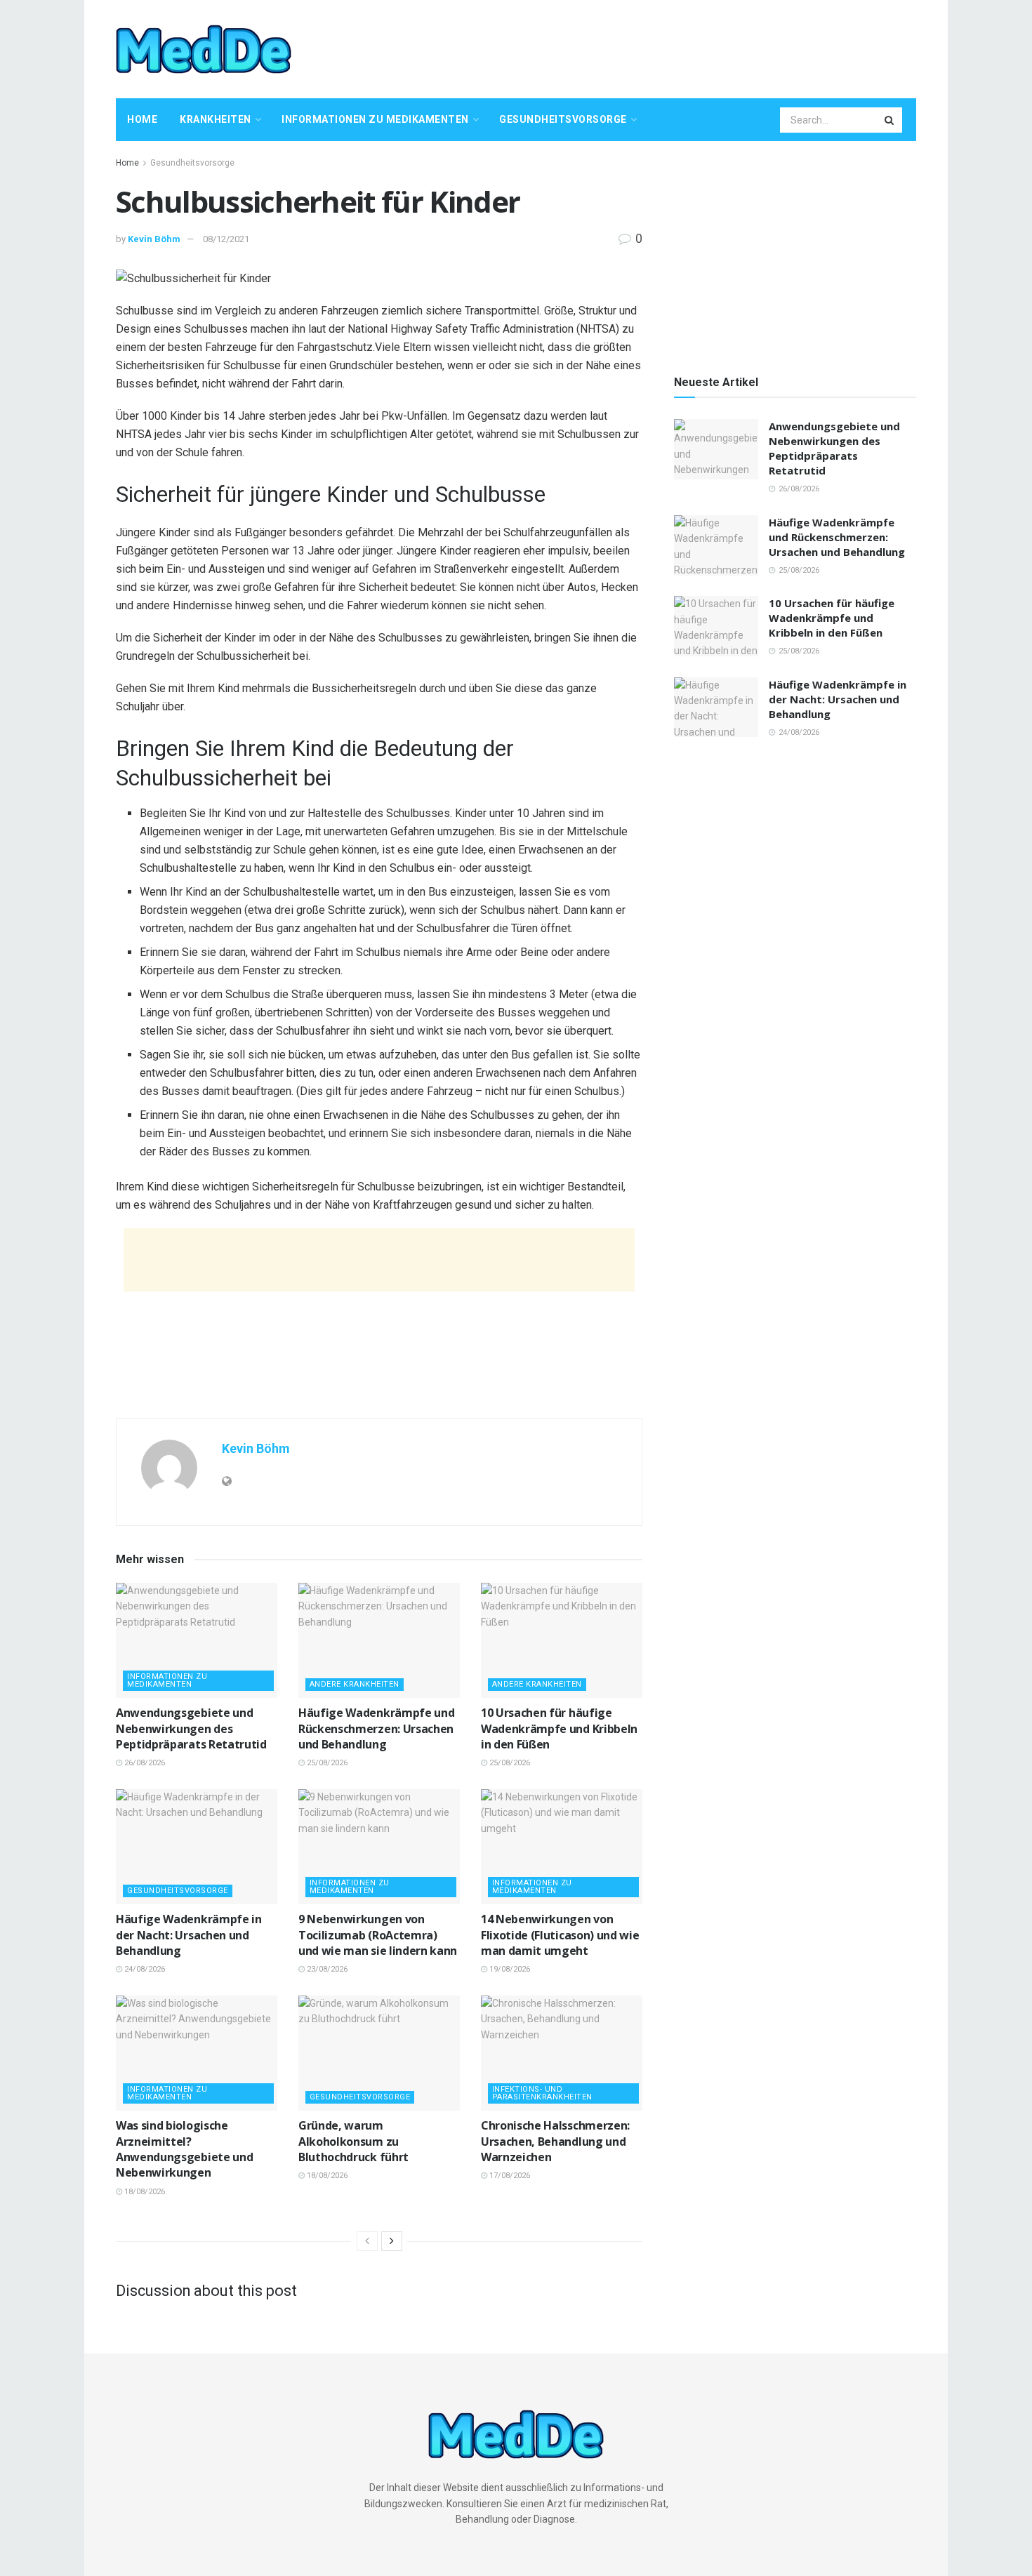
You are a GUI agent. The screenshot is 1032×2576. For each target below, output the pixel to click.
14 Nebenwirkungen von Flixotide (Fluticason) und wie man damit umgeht (560, 1935)
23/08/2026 (326, 1969)
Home (142, 119)
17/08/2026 (509, 2176)
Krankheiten (216, 119)
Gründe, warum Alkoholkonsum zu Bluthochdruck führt (353, 2141)
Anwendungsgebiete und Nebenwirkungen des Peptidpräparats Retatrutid (191, 1728)
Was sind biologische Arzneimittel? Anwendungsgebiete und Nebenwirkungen (184, 2149)
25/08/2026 (326, 1763)
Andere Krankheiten (355, 1684)
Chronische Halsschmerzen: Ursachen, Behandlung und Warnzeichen (555, 2141)
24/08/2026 (144, 1969)
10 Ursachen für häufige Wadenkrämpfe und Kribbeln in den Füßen (559, 1728)
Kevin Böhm (154, 239)
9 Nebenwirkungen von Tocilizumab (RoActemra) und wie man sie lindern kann (378, 1935)
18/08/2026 (144, 2192)
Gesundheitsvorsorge (563, 119)
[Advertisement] (661, 47)
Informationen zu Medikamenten (375, 119)
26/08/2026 (144, 1763)
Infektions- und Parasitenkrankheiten (542, 2093)
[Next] (392, 2241)
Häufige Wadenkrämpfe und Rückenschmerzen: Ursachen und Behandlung (376, 1728)
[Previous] (367, 2241)
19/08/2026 (509, 1969)
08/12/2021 (226, 239)
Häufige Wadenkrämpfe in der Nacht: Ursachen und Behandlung (189, 1935)
